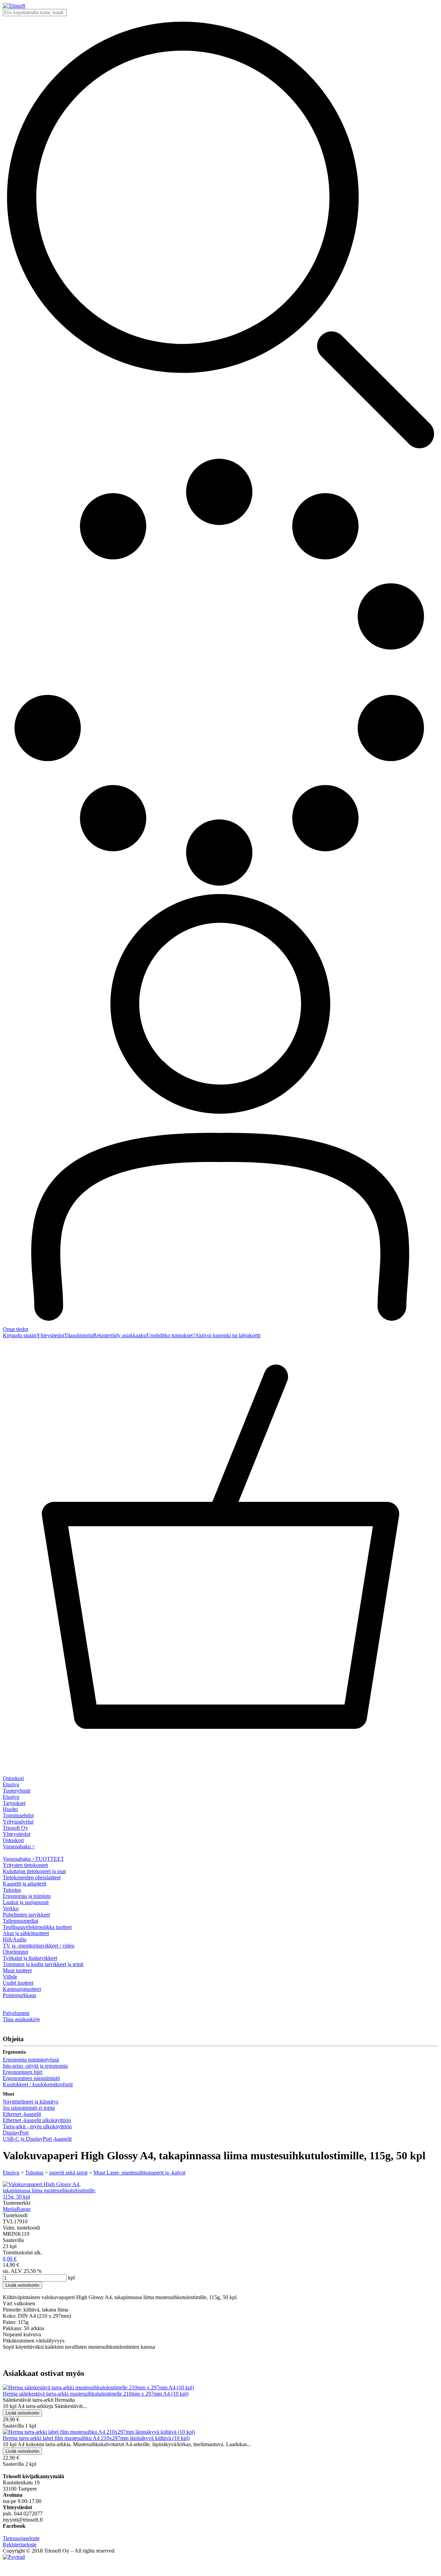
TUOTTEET (50, 1859)
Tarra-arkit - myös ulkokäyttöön (37, 2126)
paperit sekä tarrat (68, 2173)
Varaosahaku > (19, 1846)
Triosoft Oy (15, 1828)
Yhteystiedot (50, 1335)
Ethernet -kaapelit (22, 2114)
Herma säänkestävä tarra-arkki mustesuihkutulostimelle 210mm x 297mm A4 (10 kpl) (96, 2394)
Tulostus (34, 2173)
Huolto (10, 1809)
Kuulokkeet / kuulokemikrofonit (38, 2084)
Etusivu (11, 1784)
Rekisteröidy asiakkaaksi (120, 1335)
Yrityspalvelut (18, 1822)
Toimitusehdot (18, 1815)
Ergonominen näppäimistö (31, 2078)
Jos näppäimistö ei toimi (29, 2108)
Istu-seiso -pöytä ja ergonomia (35, 2066)
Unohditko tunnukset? (171, 1335)
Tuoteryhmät (17, 1791)
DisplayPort (16, 2133)
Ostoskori (13, 1840)
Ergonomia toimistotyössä (31, 2060)
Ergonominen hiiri (23, 2072)
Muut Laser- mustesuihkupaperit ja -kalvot (139, 2173)
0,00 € (10, 2259)
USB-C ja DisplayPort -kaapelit (37, 2139)
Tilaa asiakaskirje (21, 2019)
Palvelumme (16, 2013)
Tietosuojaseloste (21, 2538)
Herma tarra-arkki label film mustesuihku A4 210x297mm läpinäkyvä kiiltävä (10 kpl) (96, 2438)
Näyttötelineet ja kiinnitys (30, 2102)
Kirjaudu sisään (20, 1335)
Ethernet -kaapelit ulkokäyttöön (37, 2120)
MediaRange (17, 2209)
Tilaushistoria (79, 1335)
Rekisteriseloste (20, 2544)
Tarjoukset (14, 1803)
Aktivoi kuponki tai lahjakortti (228, 1335)
